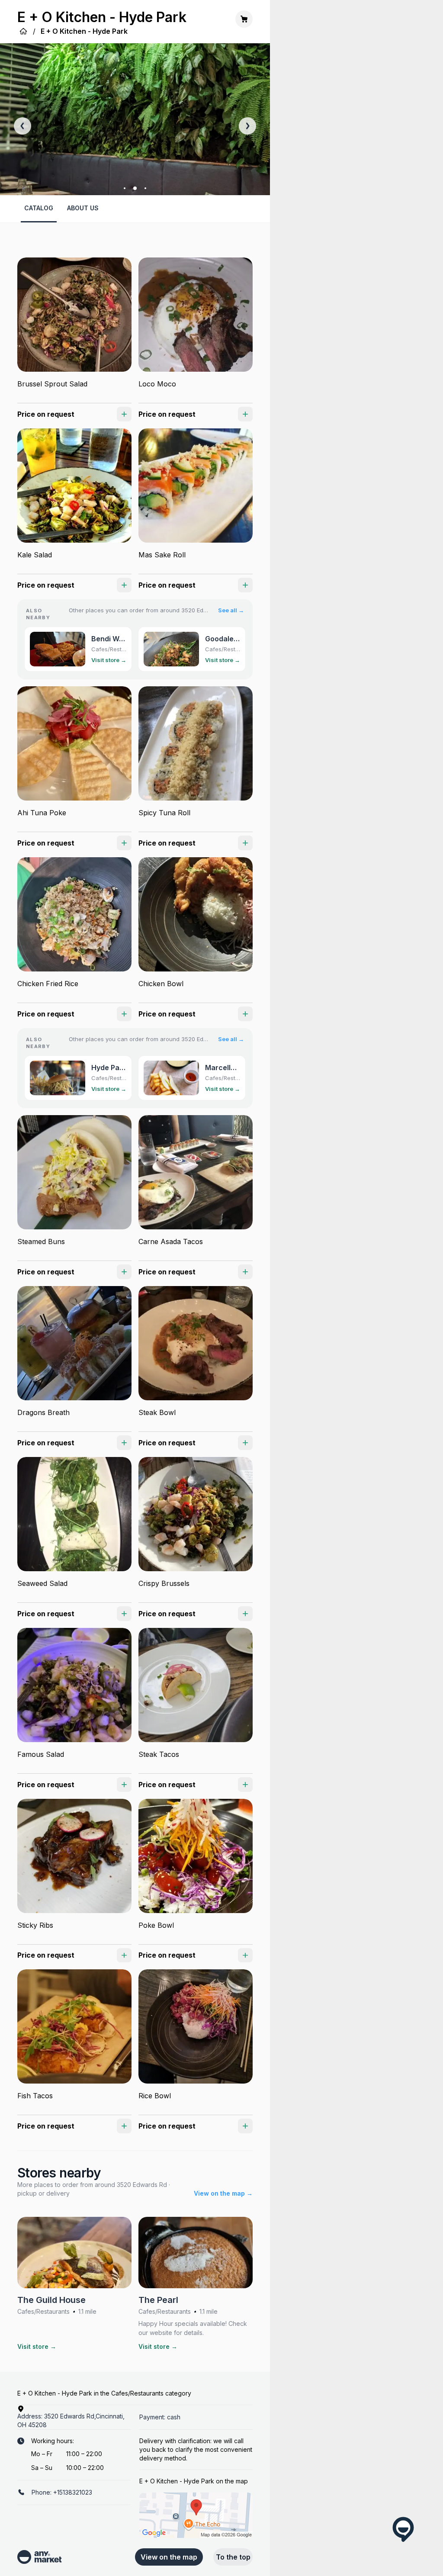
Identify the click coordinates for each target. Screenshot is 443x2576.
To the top (233, 2557)
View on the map (169, 2557)
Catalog (39, 208)
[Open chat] (403, 2529)
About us (83, 208)
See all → (231, 610)
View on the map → (223, 2193)
